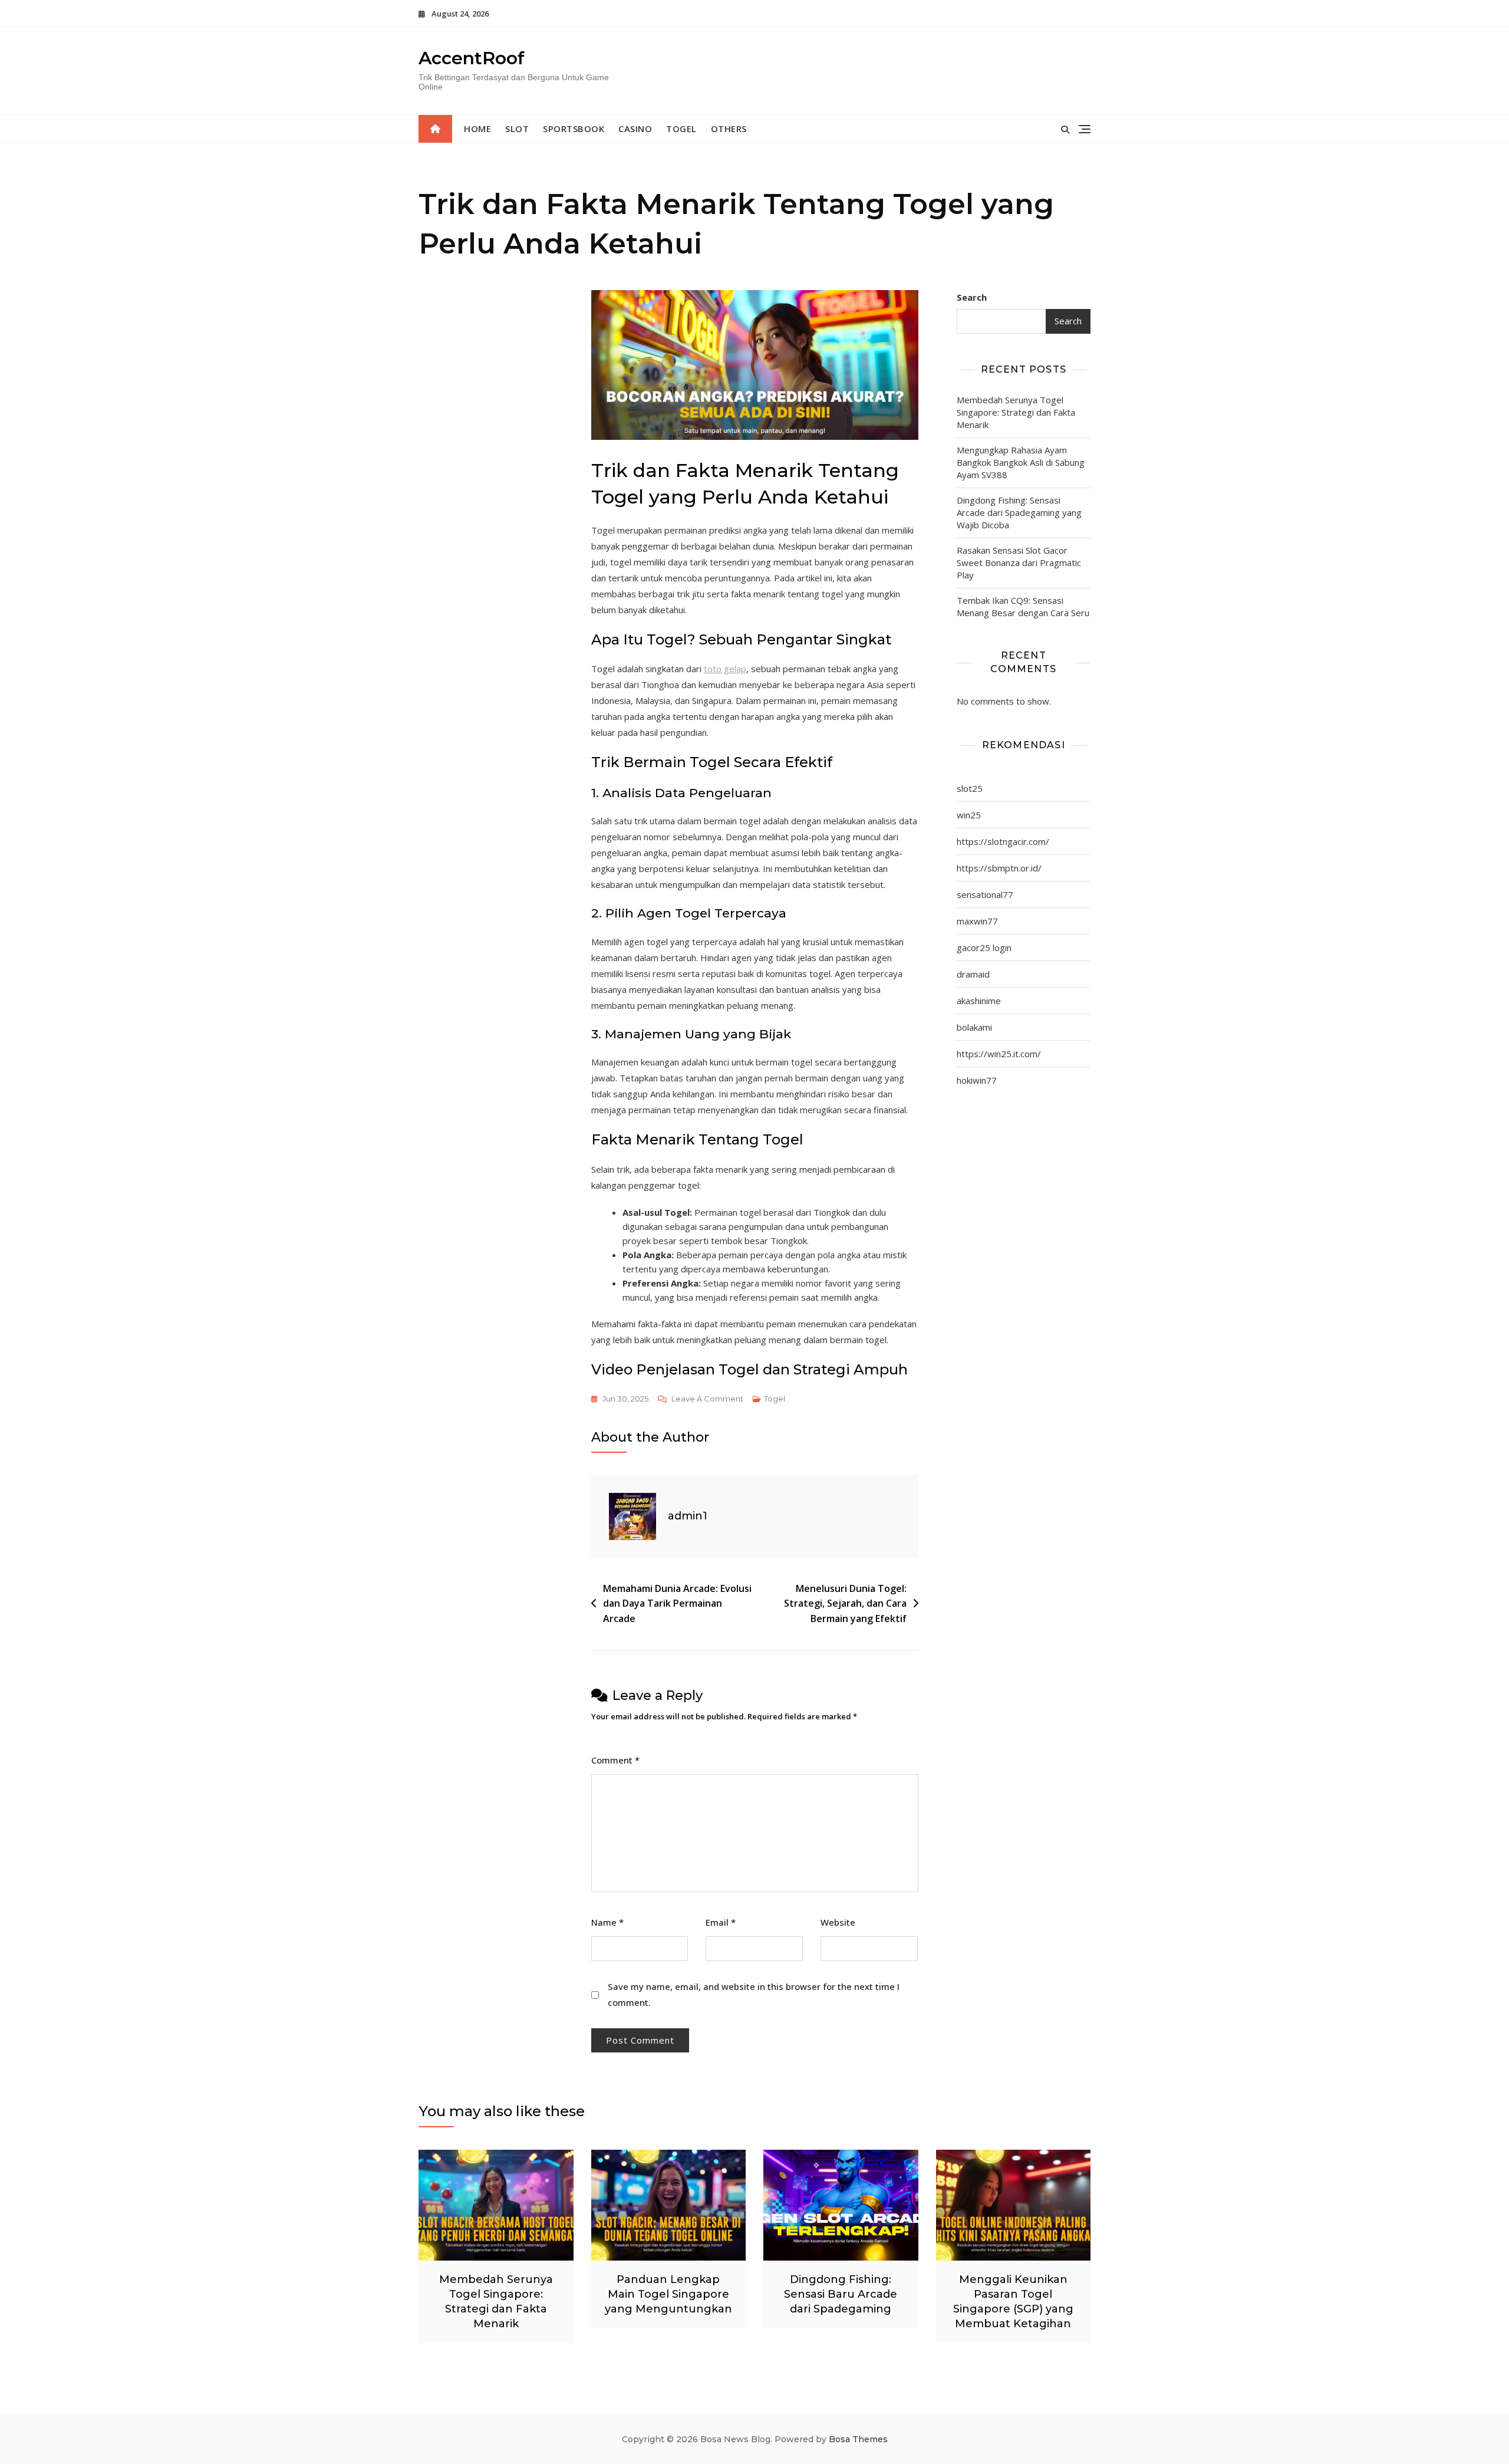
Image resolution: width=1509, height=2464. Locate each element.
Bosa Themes (858, 2439)
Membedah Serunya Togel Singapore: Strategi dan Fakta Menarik (1016, 412)
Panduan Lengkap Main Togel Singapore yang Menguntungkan (668, 2294)
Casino (635, 129)
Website (838, 1922)
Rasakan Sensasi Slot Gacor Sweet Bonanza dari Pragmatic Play (1019, 562)
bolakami (974, 1027)
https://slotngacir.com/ (1003, 841)
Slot (517, 129)
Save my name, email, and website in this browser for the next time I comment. (754, 1994)
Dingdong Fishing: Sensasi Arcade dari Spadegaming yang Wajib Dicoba (1019, 512)
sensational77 (985, 894)
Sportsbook (574, 129)
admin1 (688, 1516)
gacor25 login (984, 948)
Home (477, 129)
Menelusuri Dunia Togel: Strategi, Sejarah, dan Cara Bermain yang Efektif (845, 1603)
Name (607, 1922)
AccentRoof (472, 58)
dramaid (973, 974)
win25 (969, 815)
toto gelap (725, 669)
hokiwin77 (977, 1080)
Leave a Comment (707, 1400)
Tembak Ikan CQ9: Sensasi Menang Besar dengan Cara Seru (1023, 606)
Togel (681, 129)
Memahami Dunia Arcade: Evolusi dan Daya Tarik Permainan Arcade (677, 1603)
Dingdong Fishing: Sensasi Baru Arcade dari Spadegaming (841, 2294)
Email (721, 1922)
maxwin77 (977, 921)
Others (729, 129)
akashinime (979, 1001)
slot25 (970, 788)
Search (972, 297)
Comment (615, 1760)
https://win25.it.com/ (999, 1054)
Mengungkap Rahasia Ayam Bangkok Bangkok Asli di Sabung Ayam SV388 (1021, 462)
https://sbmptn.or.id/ (999, 868)
